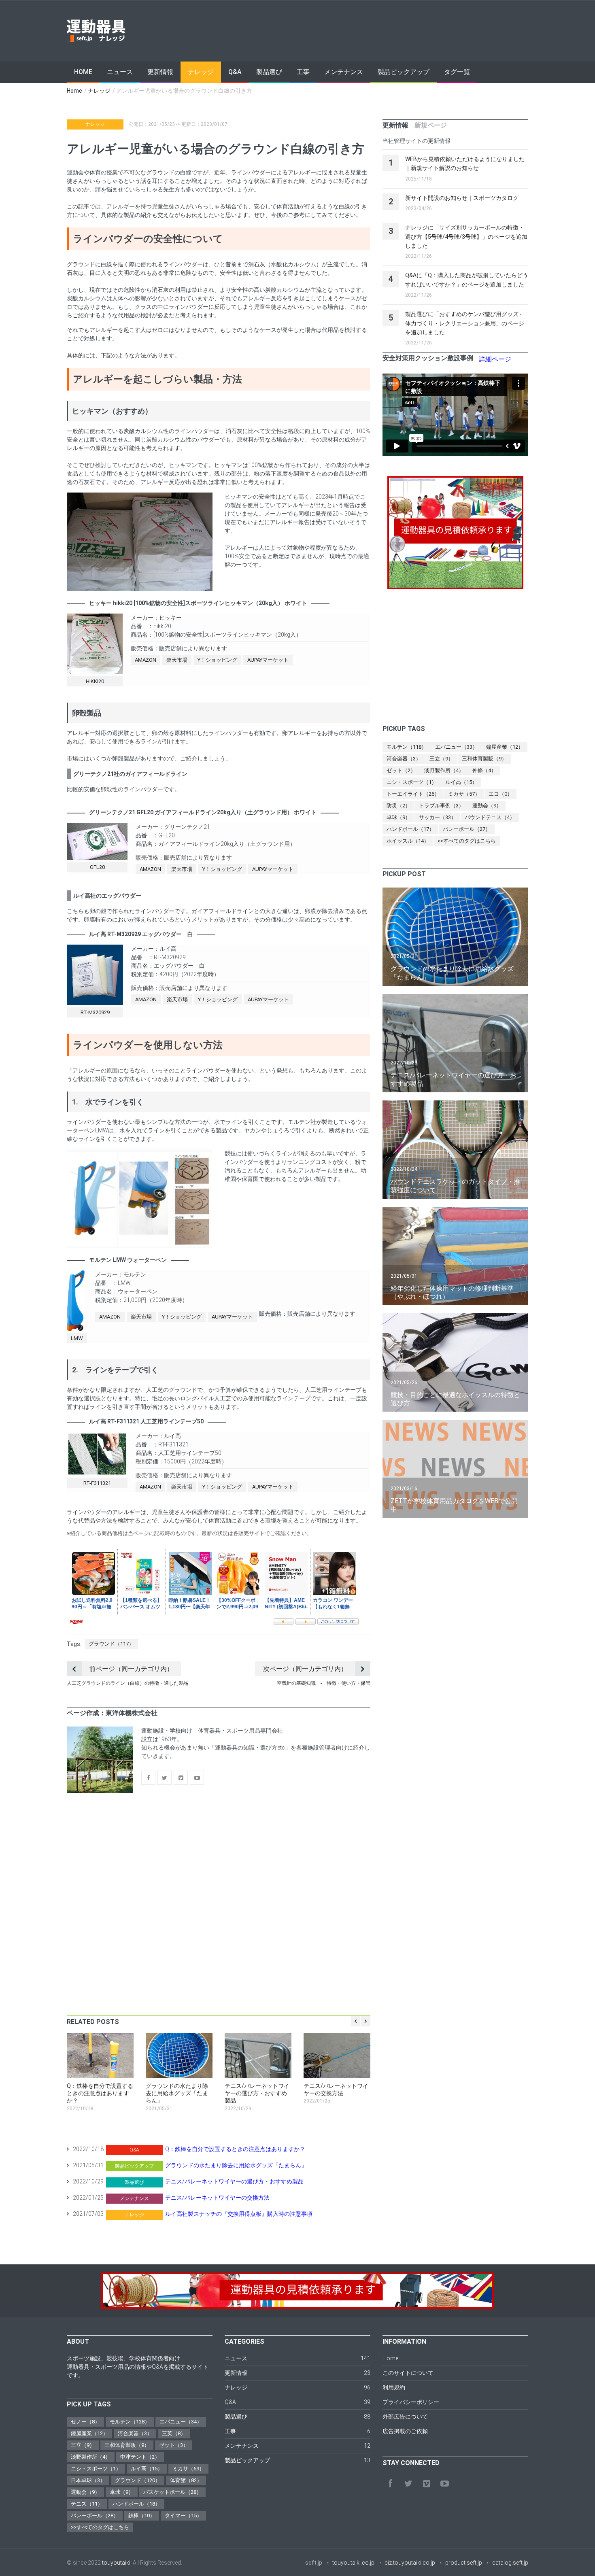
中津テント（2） (140, 2457)
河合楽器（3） (404, 759)
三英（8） (174, 2433)
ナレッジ (201, 72)
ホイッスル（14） (408, 841)
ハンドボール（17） (410, 829)
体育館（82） (186, 2480)
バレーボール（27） (467, 829)
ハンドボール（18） (136, 2504)
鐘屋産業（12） (505, 747)
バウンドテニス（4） (490, 817)
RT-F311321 (97, 1483)
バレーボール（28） (95, 2515)
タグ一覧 (457, 72)
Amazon (146, 660)
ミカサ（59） (188, 2469)
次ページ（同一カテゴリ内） (305, 1669)
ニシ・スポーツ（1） (412, 782)
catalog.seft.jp (510, 2563)
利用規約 (394, 2387)
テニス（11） (87, 2504)
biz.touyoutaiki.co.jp (410, 2563)
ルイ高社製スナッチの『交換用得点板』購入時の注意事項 (239, 2214)
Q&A (235, 72)
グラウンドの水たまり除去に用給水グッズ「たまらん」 (236, 2165)
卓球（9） (398, 817)
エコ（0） (500, 794)
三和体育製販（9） (484, 759)
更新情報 (160, 72)
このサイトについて (408, 2373)
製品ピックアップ (404, 72)
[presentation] (395, 125)
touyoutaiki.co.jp (353, 2563)
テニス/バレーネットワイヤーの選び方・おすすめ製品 (234, 2181)
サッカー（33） (438, 817)
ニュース (120, 72)
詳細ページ (495, 359)
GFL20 (97, 867)
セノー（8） (85, 2422)
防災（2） (398, 806)
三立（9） (441, 759)
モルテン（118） (407, 747)
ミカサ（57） (464, 794)
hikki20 (95, 681)
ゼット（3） (174, 2445)
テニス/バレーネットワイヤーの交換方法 (217, 2198)
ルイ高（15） (461, 782)
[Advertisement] (381, 31)
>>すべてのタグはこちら (467, 841)
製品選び (269, 72)
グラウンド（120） (138, 2480)
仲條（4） (484, 770)
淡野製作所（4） (444, 770)
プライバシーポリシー (411, 2402)
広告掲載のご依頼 (405, 2431)
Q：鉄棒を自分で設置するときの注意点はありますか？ (235, 2149)
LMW (77, 1338)
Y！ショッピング (217, 660)
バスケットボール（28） (172, 2492)
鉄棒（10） (142, 2515)
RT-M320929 (95, 1012)
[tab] (395, 125)
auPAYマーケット (268, 660)
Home (83, 72)
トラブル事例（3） (441, 806)
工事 (303, 72)
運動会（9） (487, 806)
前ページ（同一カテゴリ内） (131, 1669)
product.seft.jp (464, 2563)
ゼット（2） (401, 770)
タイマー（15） (183, 2515)
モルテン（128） (130, 2422)
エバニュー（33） (456, 747)
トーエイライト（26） (413, 794)
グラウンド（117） (111, 1644)
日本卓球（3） (88, 2480)
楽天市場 (177, 660)
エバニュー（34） (181, 2422)
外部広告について (405, 2417)
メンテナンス (344, 72)
